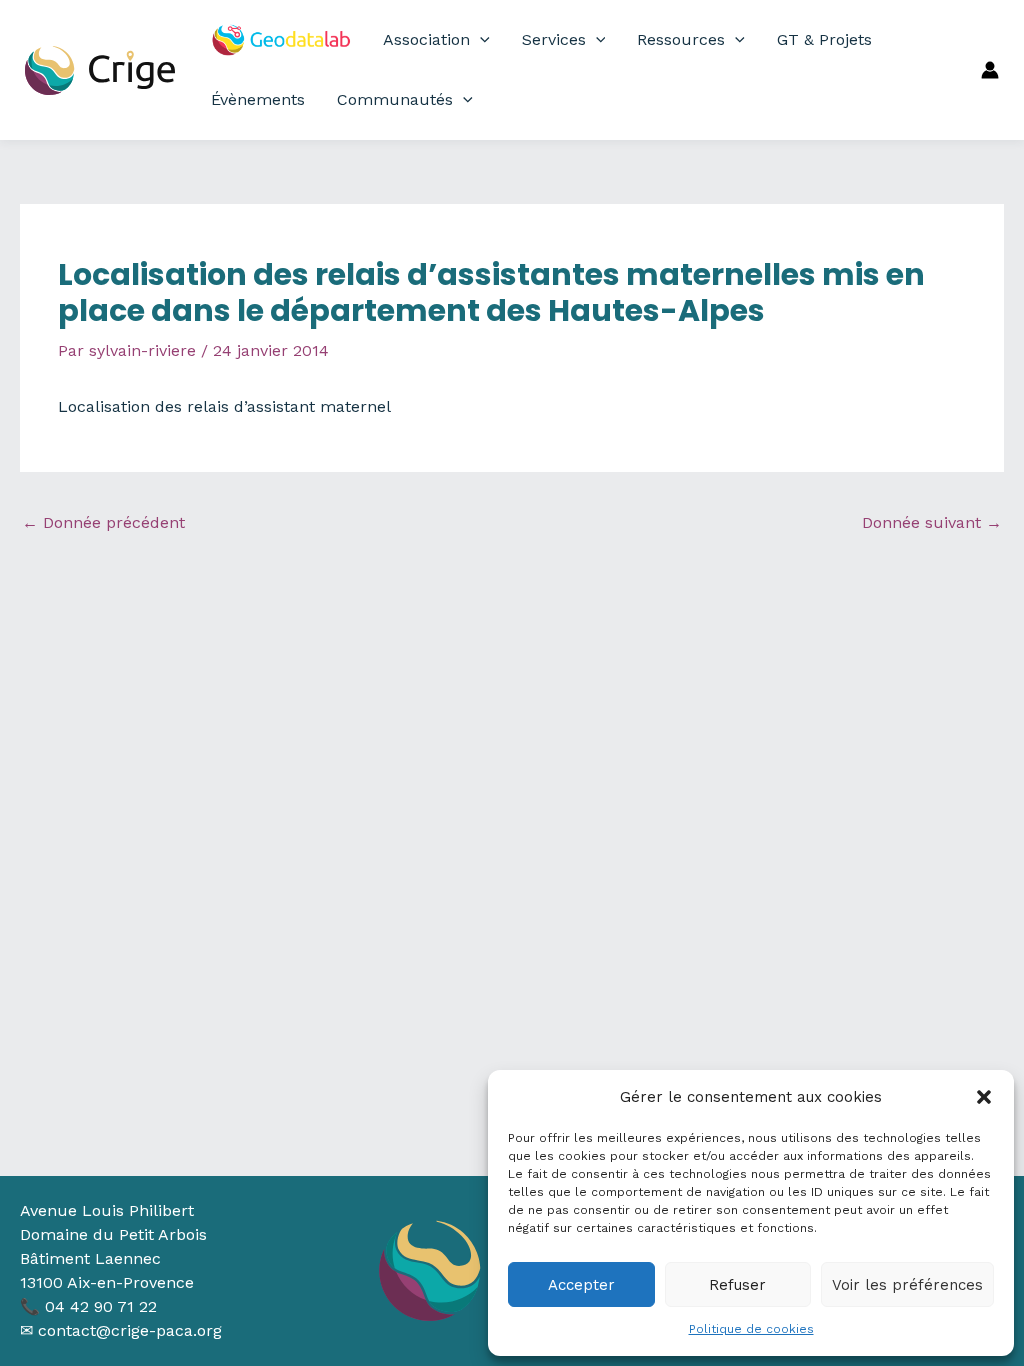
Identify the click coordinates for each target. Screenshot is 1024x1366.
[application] (480, 40)
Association (426, 39)
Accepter (581, 1285)
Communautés (395, 99)
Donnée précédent (103, 522)
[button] (984, 1097)
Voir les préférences (907, 1285)
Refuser (737, 1285)
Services (554, 39)
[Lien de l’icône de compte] (990, 70)
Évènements (258, 99)
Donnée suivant (932, 522)
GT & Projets (824, 39)
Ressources (681, 39)
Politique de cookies (751, 1329)
